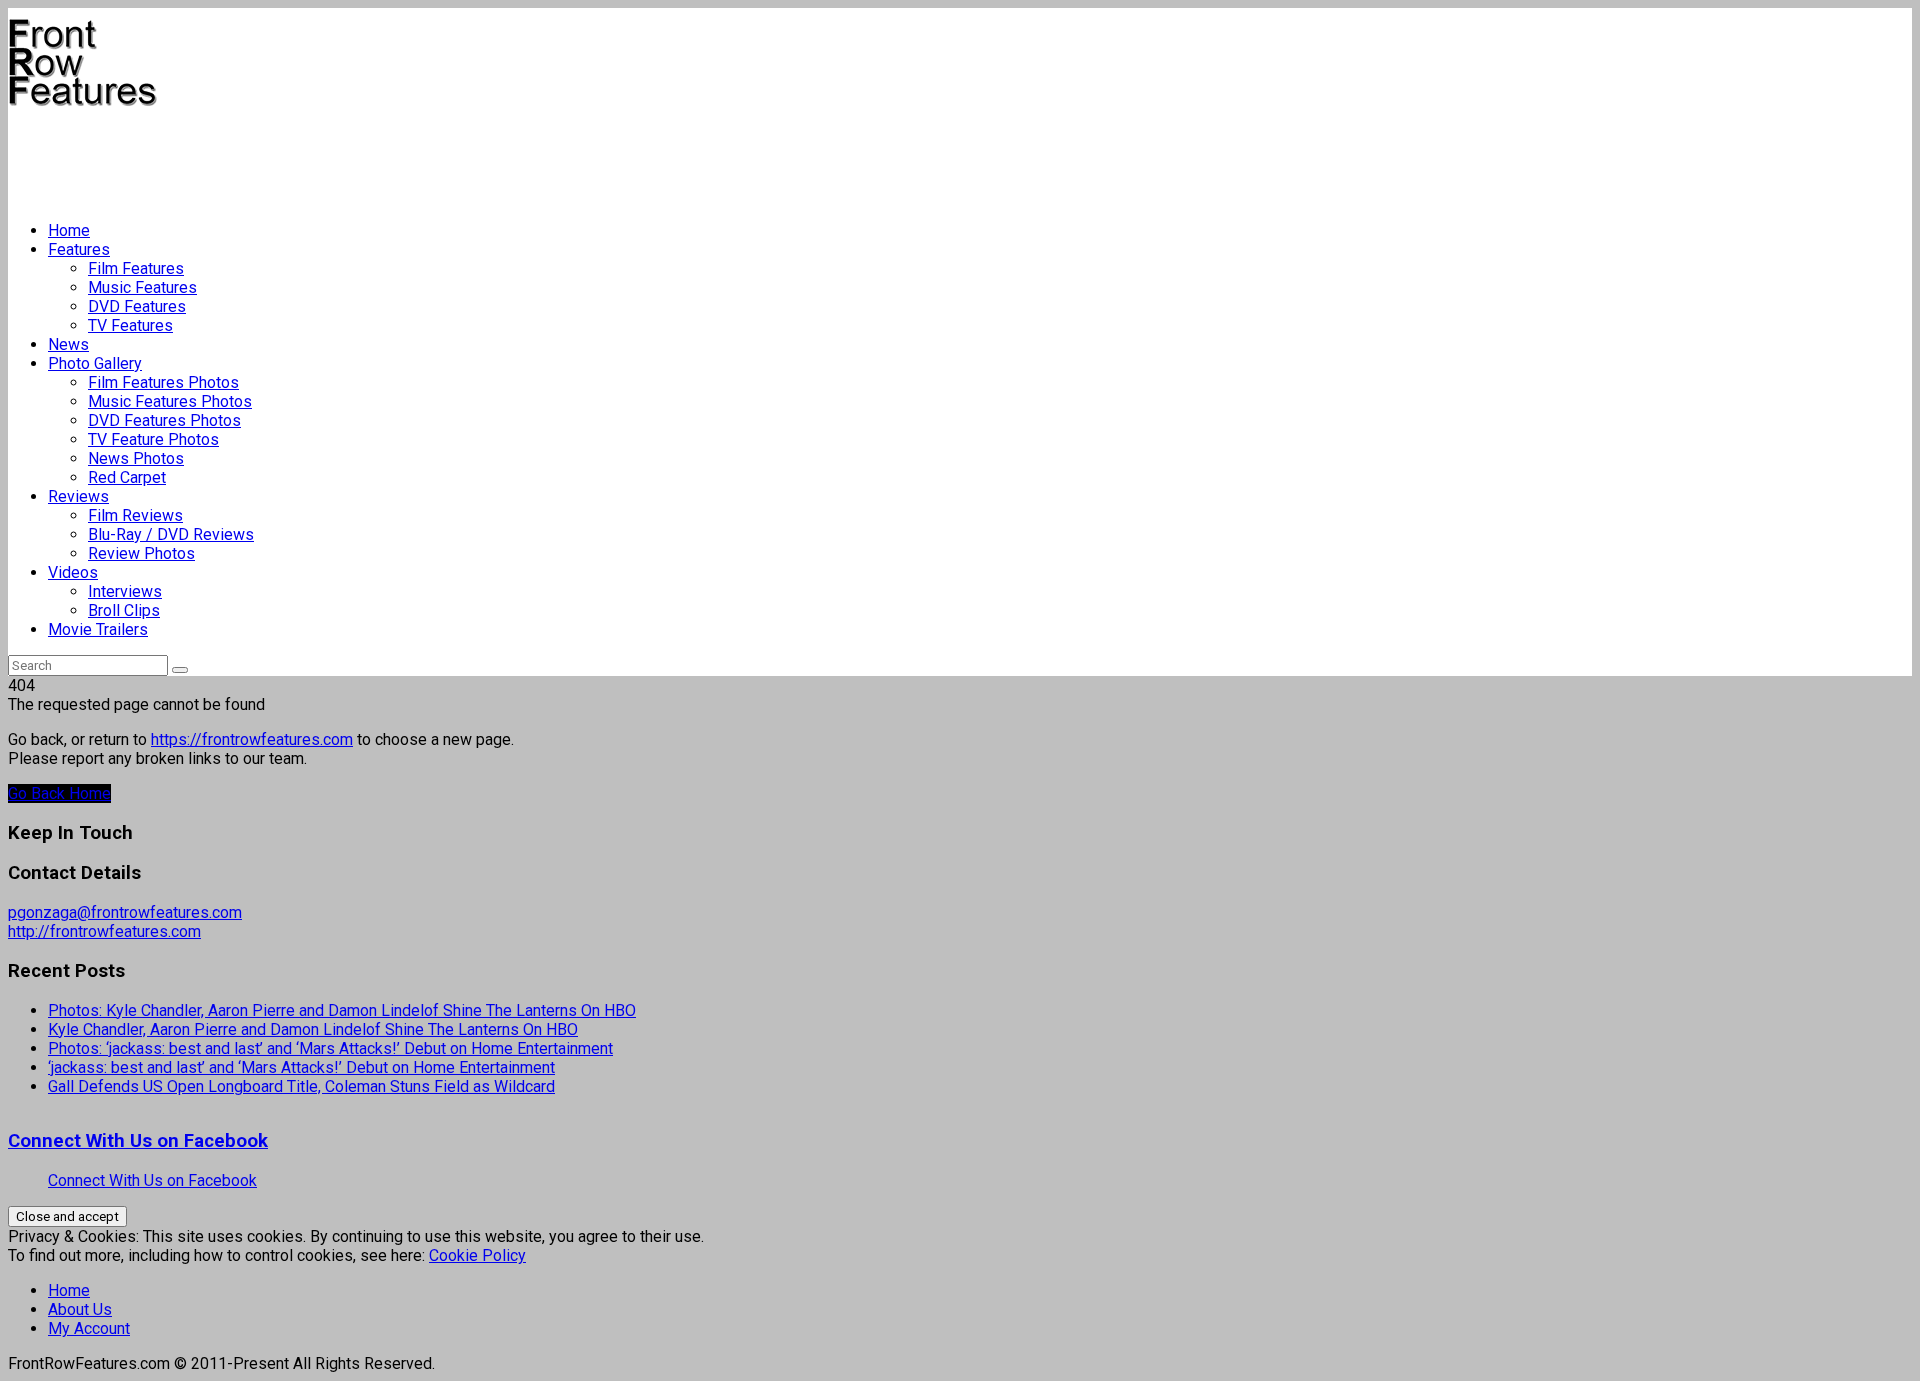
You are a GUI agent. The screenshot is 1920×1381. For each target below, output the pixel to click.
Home (69, 230)
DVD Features (137, 306)
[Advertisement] (372, 156)
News (68, 344)
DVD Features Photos (164, 420)
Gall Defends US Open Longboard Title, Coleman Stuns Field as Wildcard (301, 1086)
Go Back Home (59, 793)
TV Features (130, 325)
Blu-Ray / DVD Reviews (171, 534)
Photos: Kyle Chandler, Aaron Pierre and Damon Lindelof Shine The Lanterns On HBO (342, 1010)
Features (79, 249)
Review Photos (141, 553)
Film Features (136, 268)
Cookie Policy (477, 1255)
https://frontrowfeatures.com (252, 739)
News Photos (136, 458)
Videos (73, 572)
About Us (80, 1309)
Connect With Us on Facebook (138, 1141)
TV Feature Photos (153, 439)
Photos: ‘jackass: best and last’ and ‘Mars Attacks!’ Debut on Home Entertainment (330, 1048)
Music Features (142, 287)
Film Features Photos (163, 382)
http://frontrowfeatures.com (104, 931)
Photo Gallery (95, 363)
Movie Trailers (98, 629)
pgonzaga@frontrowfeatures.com (125, 912)
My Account (89, 1328)
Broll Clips (124, 610)
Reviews (78, 496)
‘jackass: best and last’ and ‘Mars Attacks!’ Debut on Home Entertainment (301, 1067)
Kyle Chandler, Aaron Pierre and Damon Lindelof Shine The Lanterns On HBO (313, 1029)
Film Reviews (135, 515)
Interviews (125, 591)
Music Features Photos (170, 401)
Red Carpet (127, 477)
